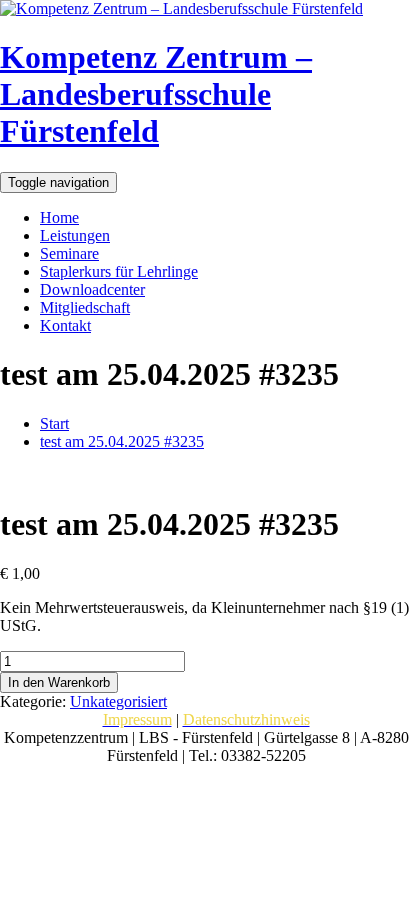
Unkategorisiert (118, 701)
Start (54, 423)
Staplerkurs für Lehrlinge (119, 271)
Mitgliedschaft (85, 307)
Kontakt (65, 325)
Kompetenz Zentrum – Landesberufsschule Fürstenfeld (156, 94)
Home (59, 217)
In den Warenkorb (59, 682)
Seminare (69, 253)
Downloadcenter (92, 289)
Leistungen (75, 235)
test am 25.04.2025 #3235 (122, 441)
